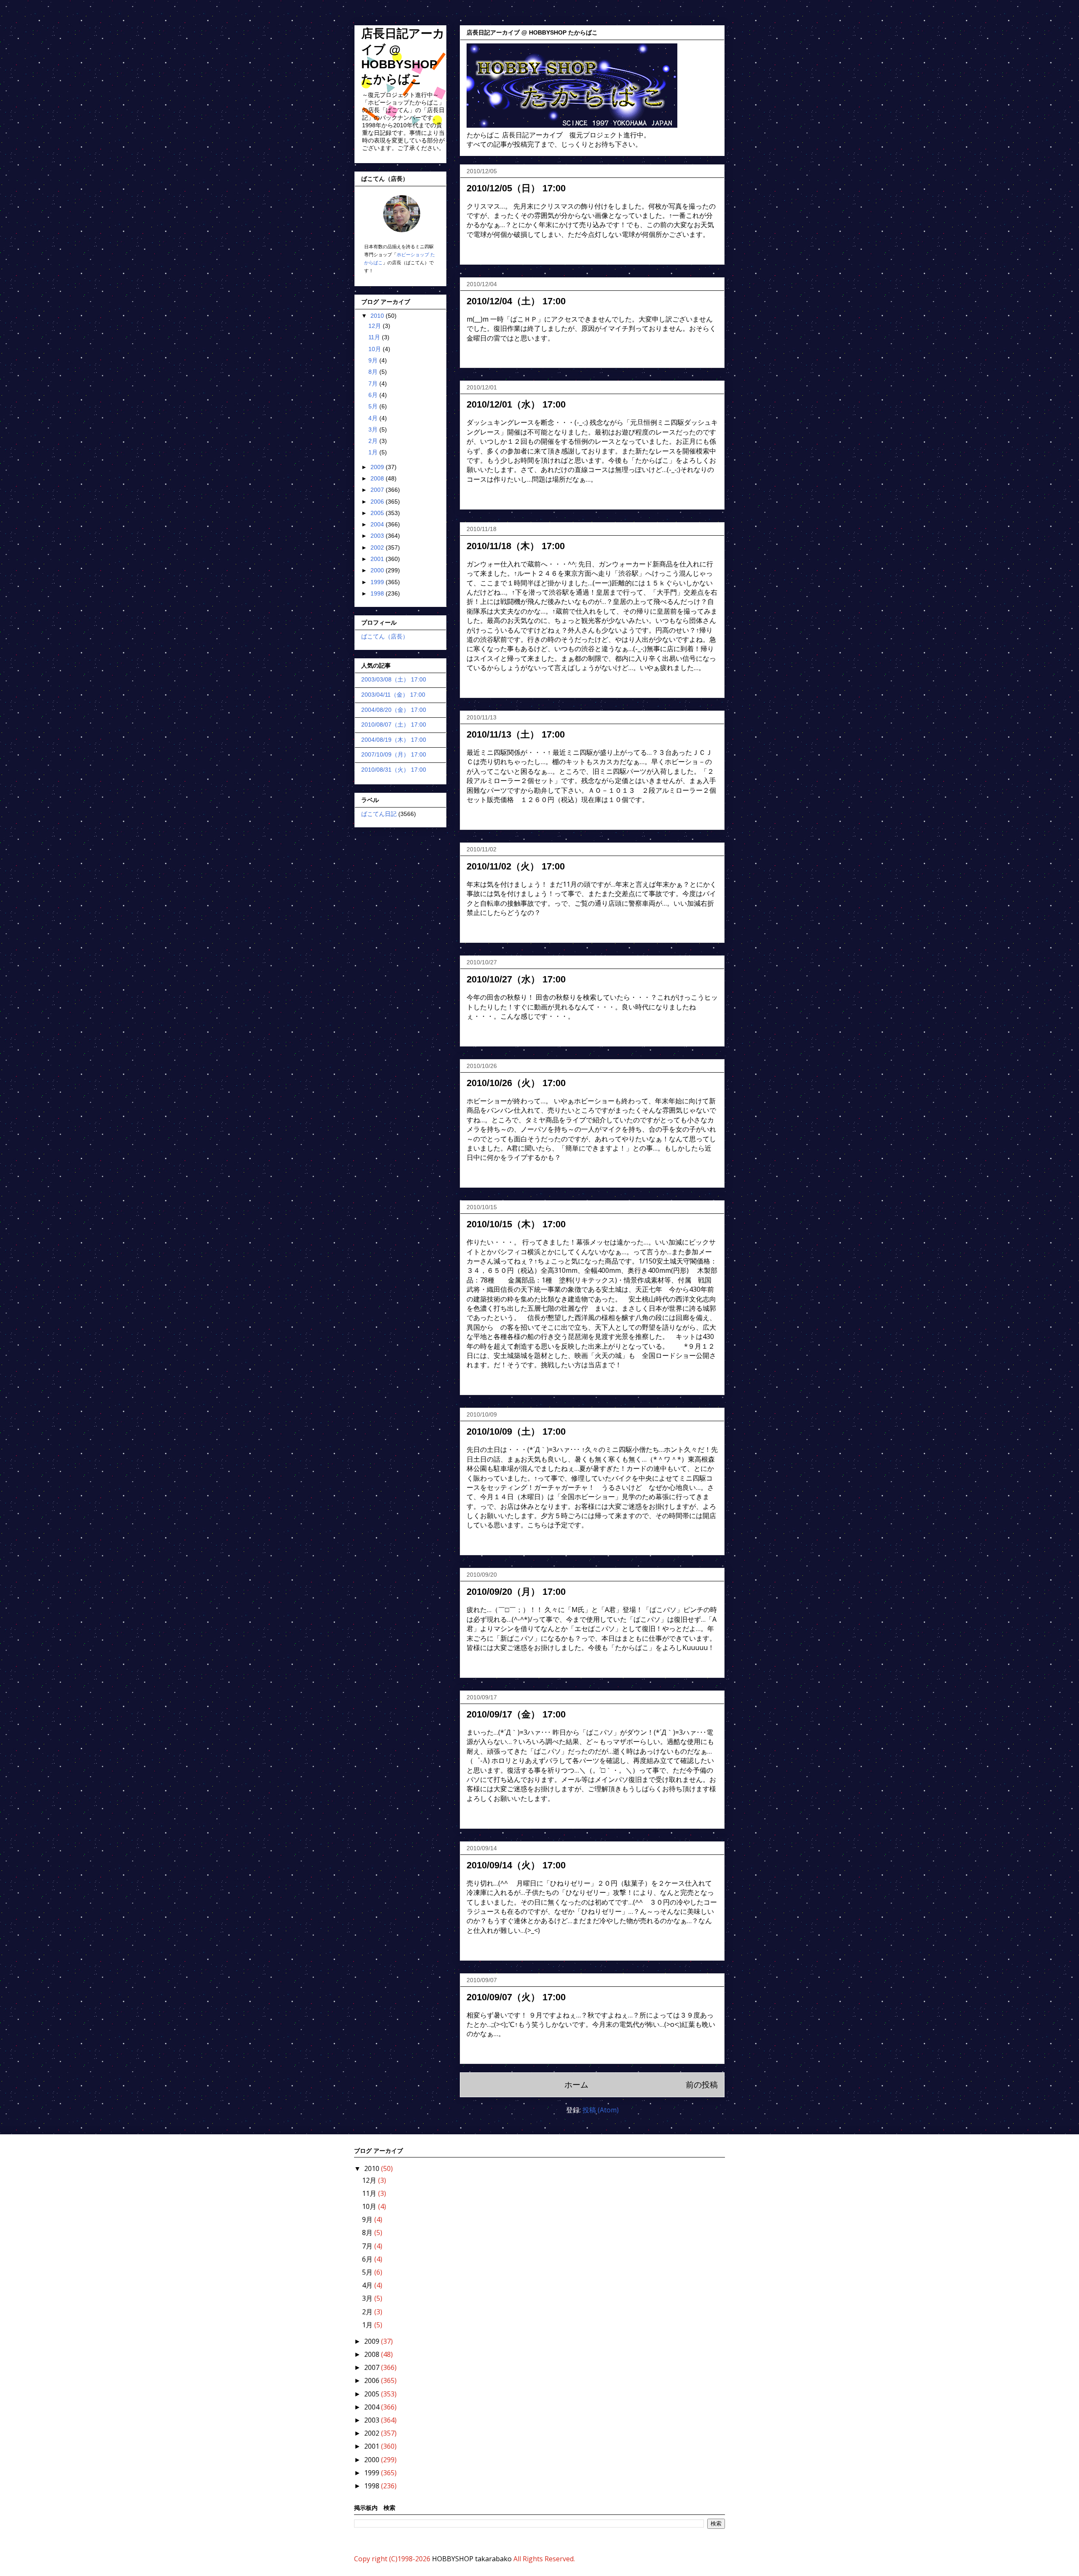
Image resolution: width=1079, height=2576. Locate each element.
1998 (378, 593)
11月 (375, 337)
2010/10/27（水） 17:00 (516, 979)
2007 (378, 490)
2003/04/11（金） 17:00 (393, 695)
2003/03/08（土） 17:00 (394, 679)
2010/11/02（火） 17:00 (516, 866)
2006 (378, 502)
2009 (378, 467)
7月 (374, 384)
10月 (376, 349)
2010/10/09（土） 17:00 (516, 1432)
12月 (376, 326)
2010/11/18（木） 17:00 (516, 546)
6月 (374, 395)
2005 (378, 513)
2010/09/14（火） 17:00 (516, 1865)
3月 (374, 429)
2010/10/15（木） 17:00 (516, 1224)
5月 (374, 406)
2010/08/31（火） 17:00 (394, 770)
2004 (378, 524)
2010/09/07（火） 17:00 (516, 1997)
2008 (378, 478)
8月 (374, 372)
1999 (378, 582)
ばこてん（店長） (385, 636)
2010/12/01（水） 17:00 (516, 404)
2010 (378, 316)
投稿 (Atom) (601, 2110)
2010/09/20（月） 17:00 (516, 1592)
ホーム (576, 2084)
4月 (374, 418)
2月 (374, 441)
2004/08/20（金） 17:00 (394, 710)
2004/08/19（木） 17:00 (394, 740)
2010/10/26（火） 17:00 (516, 1083)
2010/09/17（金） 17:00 (516, 1714)
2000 (378, 570)
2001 (378, 559)
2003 (378, 536)
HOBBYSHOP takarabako (472, 2559)
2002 (378, 547)
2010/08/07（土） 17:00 (394, 724)
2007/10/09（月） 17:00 (394, 754)
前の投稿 (702, 2084)
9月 (374, 360)
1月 (374, 452)
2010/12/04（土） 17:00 (516, 301)
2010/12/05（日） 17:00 (516, 188)
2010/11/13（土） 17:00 (516, 734)
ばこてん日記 (379, 814)
